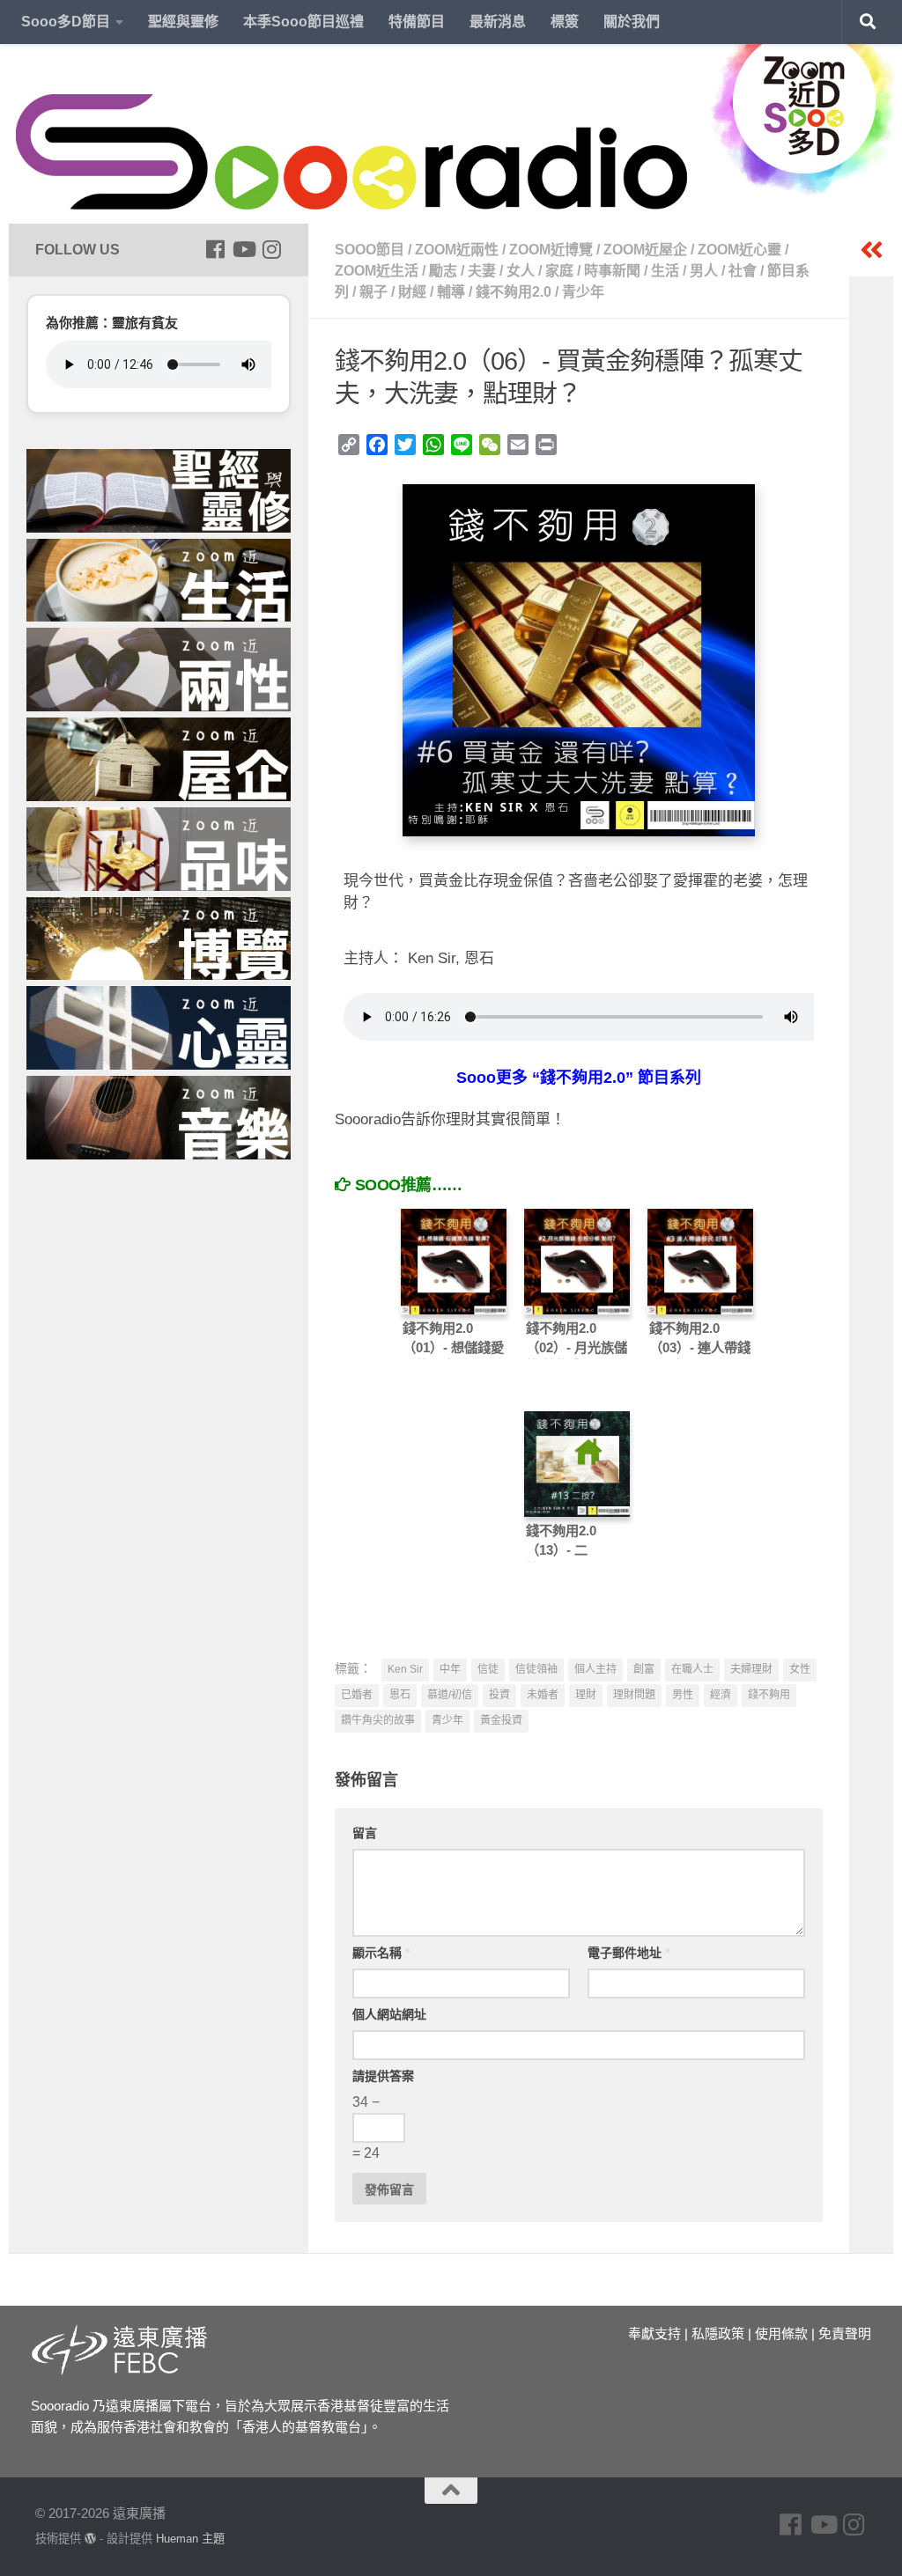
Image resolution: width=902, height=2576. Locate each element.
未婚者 (543, 1695)
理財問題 (634, 1695)
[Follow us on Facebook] (215, 249)
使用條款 (781, 2333)
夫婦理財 (751, 1669)
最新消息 (498, 22)
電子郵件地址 (628, 1953)
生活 (665, 271)
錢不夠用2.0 (514, 292)
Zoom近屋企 (645, 250)
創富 (644, 1669)
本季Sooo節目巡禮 (303, 22)
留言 (365, 1833)
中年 (450, 1669)
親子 (373, 292)
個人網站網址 (389, 2014)
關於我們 (632, 22)
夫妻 (482, 271)
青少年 (583, 292)
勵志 (443, 271)
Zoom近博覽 (551, 250)
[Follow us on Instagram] (271, 249)
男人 (704, 271)
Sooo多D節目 (66, 22)
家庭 (559, 271)
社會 (743, 271)
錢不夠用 (769, 1695)
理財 (586, 1695)
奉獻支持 (654, 2333)
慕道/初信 (450, 1695)
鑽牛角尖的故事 (378, 1720)
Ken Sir (405, 1669)
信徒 (488, 1669)
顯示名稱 (381, 1953)
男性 (683, 1695)
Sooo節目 (370, 250)
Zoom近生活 (377, 271)
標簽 (565, 22)
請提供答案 (383, 2076)
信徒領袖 (536, 1669)
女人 (521, 271)
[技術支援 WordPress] (90, 2539)
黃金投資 (501, 1720)
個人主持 (595, 1669)
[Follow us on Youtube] (243, 249)
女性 (800, 1669)
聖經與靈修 (183, 22)
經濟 (721, 1695)
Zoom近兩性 (457, 250)
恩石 (400, 1695)
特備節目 (417, 22)
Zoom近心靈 (739, 250)
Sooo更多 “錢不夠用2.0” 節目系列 (579, 1078)
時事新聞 (612, 271)
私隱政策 (718, 2333)
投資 (499, 1695)
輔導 (451, 292)
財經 (412, 292)
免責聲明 (845, 2333)
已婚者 (357, 1695)
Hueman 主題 (190, 2539)
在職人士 (692, 1669)
